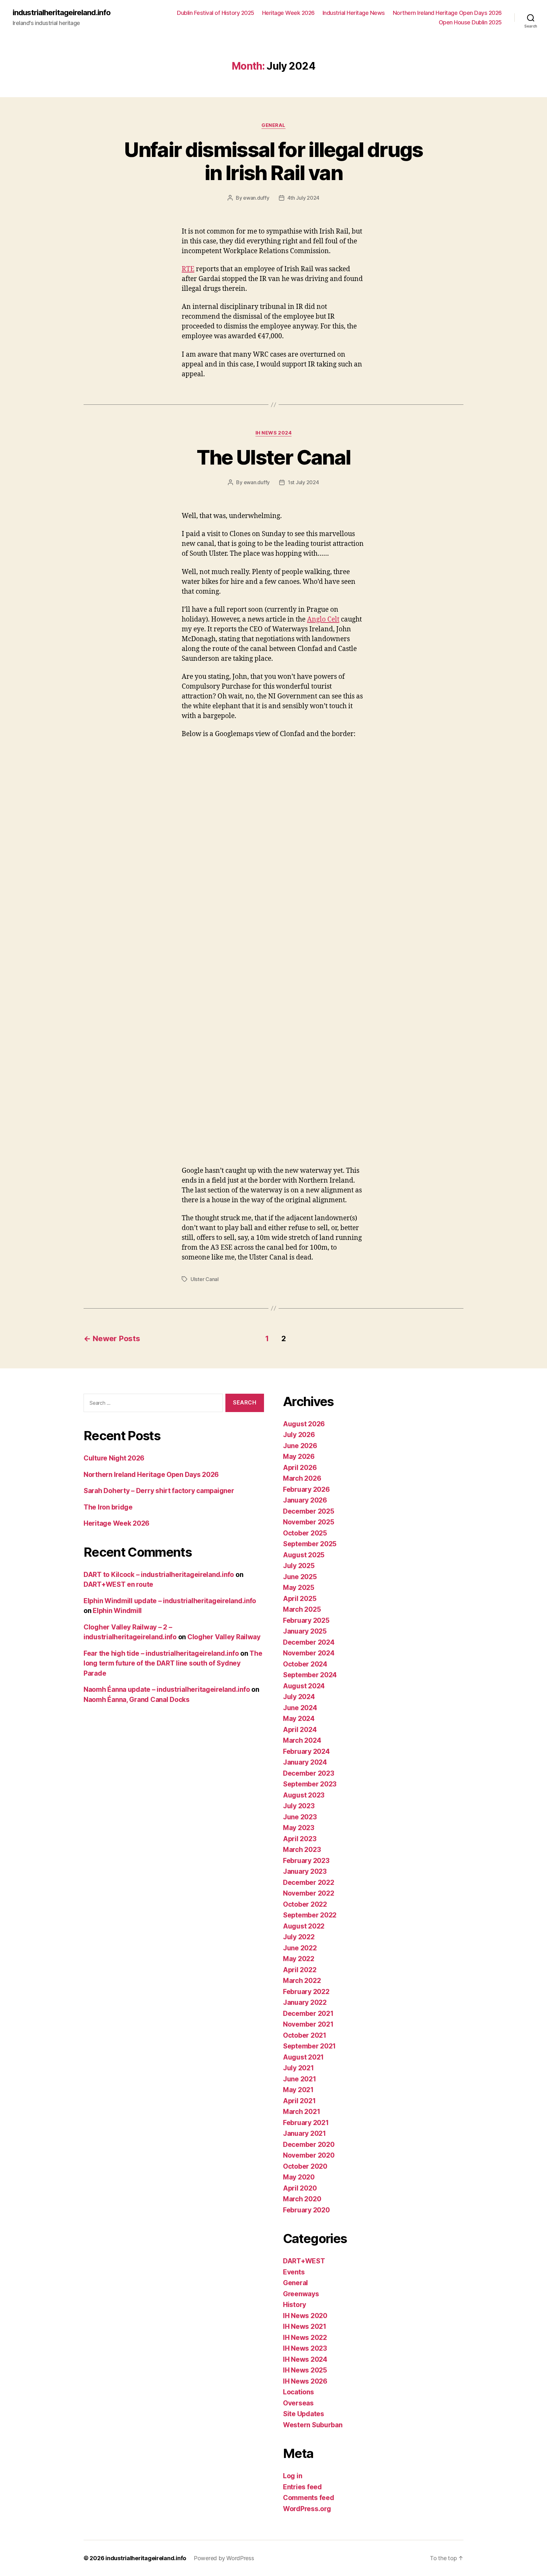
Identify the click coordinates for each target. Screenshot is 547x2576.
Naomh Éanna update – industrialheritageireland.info (167, 1689)
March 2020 (302, 2199)
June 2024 (300, 1708)
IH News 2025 (305, 2370)
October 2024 (305, 1664)
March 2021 (302, 2112)
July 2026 (299, 1435)
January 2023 (305, 1871)
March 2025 (302, 1609)
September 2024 (310, 1675)
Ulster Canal (205, 1279)
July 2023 (299, 1806)
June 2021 (300, 2079)
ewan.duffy (256, 198)
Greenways (301, 2294)
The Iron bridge (108, 1507)
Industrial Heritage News (354, 13)
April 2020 (300, 2188)
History (295, 2305)
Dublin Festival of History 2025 (216, 13)
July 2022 (299, 1937)
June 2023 (300, 1817)
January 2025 (305, 1631)
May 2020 (299, 2177)
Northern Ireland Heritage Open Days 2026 (447, 13)
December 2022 (309, 1882)
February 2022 (306, 1992)
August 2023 (304, 1795)
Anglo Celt (323, 619)
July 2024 (299, 1697)
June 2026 (300, 1446)
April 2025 (300, 1599)
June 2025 (300, 1577)
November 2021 (308, 2024)
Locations (299, 2392)
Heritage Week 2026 (288, 13)
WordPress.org (307, 2509)
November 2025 (309, 1522)
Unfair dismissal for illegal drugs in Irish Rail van (273, 161)
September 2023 (310, 1784)
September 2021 (309, 2046)
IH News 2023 (305, 2348)
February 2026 (306, 1489)
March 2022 (302, 1981)
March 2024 (302, 1740)
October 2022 (305, 1904)
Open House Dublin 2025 (470, 22)
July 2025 (299, 1566)
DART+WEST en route (118, 1584)
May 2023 (299, 1828)
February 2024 (306, 1751)
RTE (188, 269)
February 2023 (306, 1861)
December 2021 (308, 2013)
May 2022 (299, 1959)
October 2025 (305, 1533)
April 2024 (300, 1730)
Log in (292, 2476)
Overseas (298, 2403)
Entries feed (302, 2487)
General (273, 125)
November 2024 (309, 1653)
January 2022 (305, 2002)
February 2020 (306, 2210)
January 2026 (305, 1500)
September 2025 (310, 1544)
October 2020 (305, 2166)
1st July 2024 (303, 482)
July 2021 (299, 2068)
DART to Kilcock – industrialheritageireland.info (159, 1575)
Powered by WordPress (224, 2558)
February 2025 (306, 1620)
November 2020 (309, 2155)
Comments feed (309, 2498)
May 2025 (299, 1588)
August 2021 (303, 2057)
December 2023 (309, 1773)
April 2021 (299, 2101)
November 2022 (309, 1893)
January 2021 (305, 2133)
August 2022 (304, 1926)
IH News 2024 (274, 433)
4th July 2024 (304, 198)
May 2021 (298, 2090)
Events (294, 2272)
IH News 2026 (305, 2381)
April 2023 (300, 1839)
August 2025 (304, 1555)
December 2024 (309, 1642)
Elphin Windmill (117, 1611)
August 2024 (304, 1686)
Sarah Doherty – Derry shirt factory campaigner (159, 1491)
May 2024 (299, 1719)
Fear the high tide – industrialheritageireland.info (161, 1653)
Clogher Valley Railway (224, 1637)
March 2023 (302, 1850)
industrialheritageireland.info (62, 13)
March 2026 (302, 1478)
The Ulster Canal (273, 457)
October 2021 (305, 2035)
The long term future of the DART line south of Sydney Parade (173, 1663)
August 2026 (304, 1424)
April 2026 (300, 1468)
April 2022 (300, 1970)
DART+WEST (304, 2261)
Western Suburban (313, 2425)
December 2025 (309, 1511)
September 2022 (310, 1915)
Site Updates (304, 2414)
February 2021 (306, 2123)
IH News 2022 (305, 2338)
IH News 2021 (305, 2326)
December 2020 (309, 2145)
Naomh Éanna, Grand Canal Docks (137, 1700)
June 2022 (300, 1948)
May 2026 (299, 1457)
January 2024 (305, 1762)
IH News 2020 (305, 2316)
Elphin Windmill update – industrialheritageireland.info (170, 1601)
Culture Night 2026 (114, 1458)
